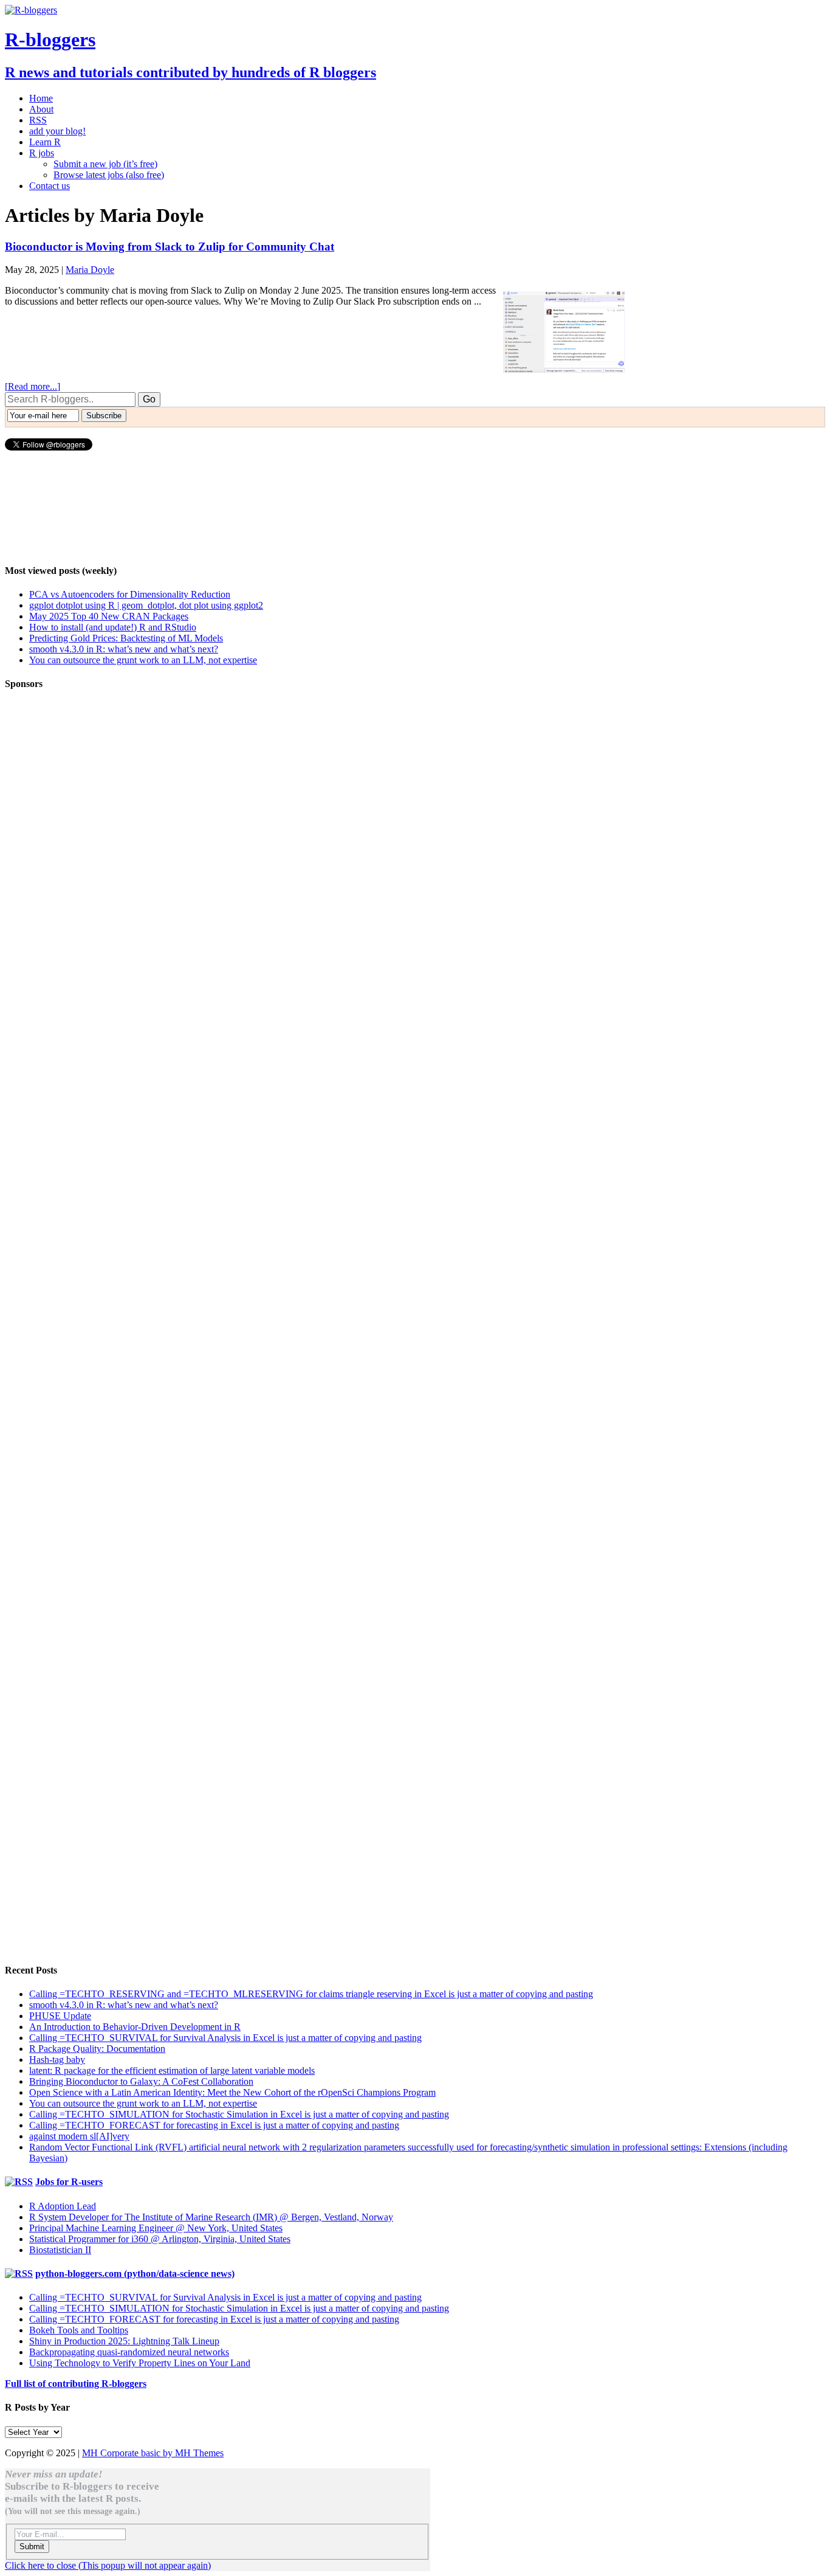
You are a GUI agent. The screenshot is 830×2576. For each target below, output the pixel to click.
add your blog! (57, 131)
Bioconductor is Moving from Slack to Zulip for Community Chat (170, 247)
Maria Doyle (90, 270)
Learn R (45, 142)
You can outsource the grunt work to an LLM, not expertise (143, 660)
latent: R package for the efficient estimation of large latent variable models (172, 2070)
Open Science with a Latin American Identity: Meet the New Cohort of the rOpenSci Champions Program (232, 2092)
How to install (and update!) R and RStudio (113, 627)
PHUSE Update (60, 2016)
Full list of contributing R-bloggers (76, 2384)
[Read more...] (33, 386)
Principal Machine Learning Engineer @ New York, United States (156, 2228)
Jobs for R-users (69, 2182)
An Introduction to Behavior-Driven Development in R (135, 2027)
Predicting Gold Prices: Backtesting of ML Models (126, 638)
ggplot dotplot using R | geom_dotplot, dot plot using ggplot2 (146, 605)
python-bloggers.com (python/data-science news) (135, 2274)
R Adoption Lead (63, 2206)
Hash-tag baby (57, 2060)
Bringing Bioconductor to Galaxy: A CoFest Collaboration (141, 2081)
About (41, 109)
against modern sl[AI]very (79, 2136)
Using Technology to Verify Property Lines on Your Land (140, 2363)
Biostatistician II (60, 2250)
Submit (32, 2547)
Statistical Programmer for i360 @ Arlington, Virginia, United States (160, 2239)
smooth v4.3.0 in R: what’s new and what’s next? (124, 649)
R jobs (42, 153)
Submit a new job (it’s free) (105, 164)
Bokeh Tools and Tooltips (79, 2330)
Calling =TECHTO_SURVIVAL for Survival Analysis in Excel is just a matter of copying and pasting (225, 2038)
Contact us (50, 186)
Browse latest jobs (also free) (109, 175)
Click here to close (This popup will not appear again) (108, 2565)
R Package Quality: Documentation (97, 2049)
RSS (38, 120)
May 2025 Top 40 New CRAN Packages (109, 616)
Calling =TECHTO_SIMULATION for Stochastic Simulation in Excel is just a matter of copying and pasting (239, 2114)
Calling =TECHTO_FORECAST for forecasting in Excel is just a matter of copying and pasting (214, 2125)
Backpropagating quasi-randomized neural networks (129, 2352)
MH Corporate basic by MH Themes (153, 2453)
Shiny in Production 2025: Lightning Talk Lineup (124, 2341)
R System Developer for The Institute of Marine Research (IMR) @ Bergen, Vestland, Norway (211, 2217)
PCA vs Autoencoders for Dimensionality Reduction (130, 594)
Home (41, 98)
